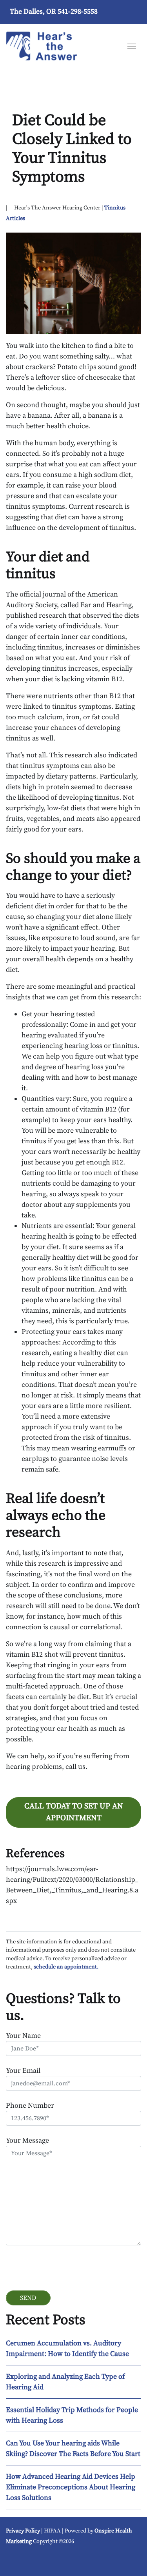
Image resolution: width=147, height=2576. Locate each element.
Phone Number (30, 2106)
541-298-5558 (78, 12)
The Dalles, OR (33, 12)
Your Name (23, 2036)
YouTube (17, 2560)
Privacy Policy (23, 2531)
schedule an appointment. (66, 1967)
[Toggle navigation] (132, 45)
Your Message (27, 2140)
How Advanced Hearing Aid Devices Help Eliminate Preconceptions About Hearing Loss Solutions (71, 2487)
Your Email (23, 2071)
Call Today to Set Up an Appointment (74, 1812)
